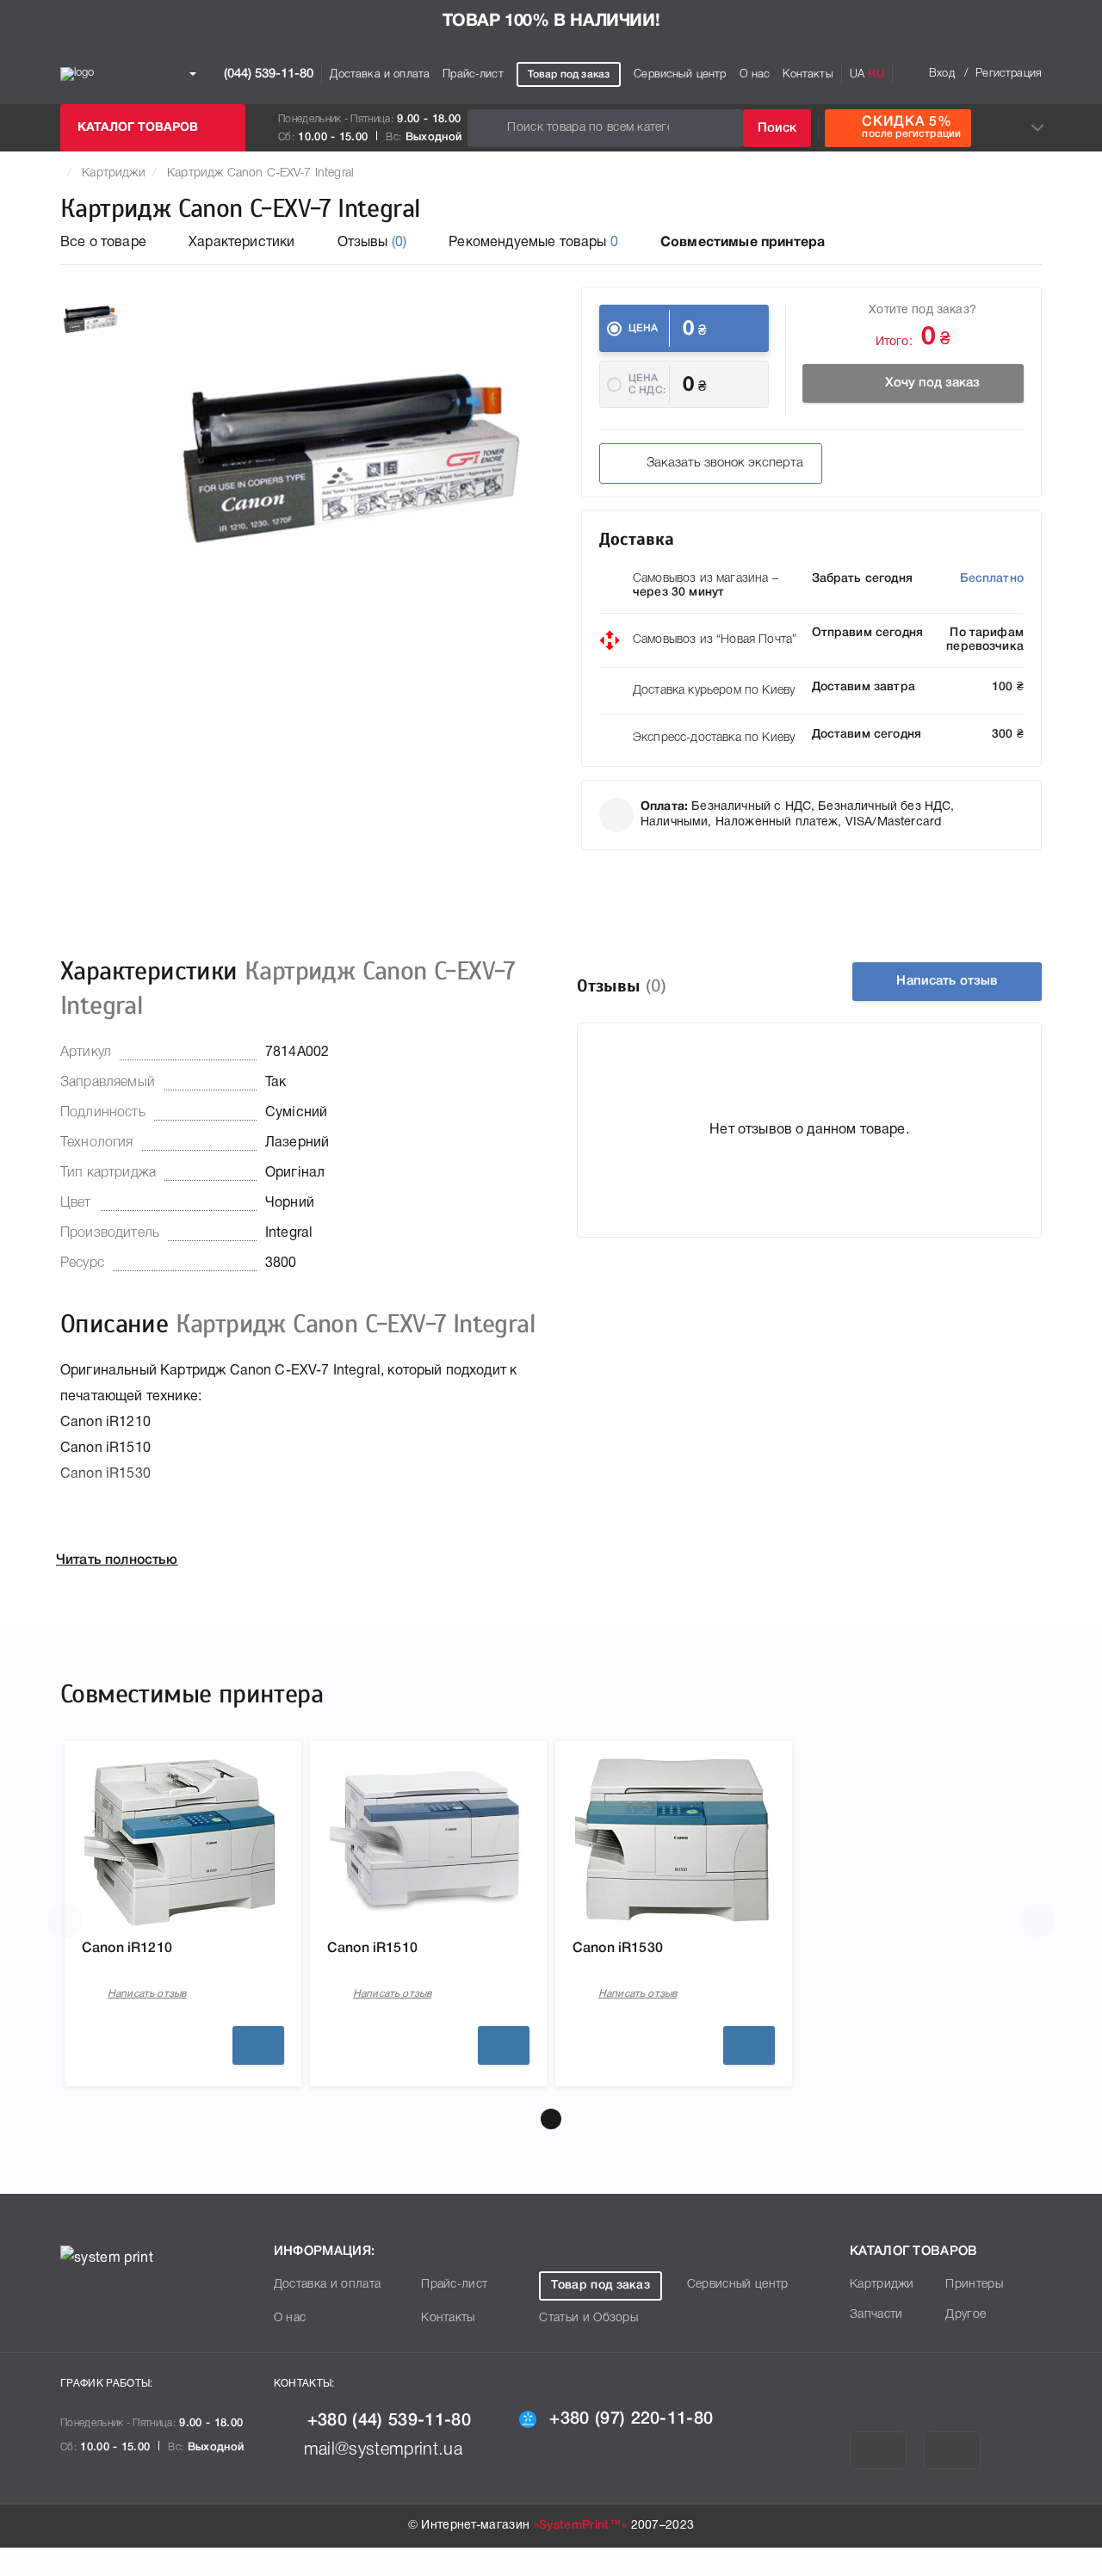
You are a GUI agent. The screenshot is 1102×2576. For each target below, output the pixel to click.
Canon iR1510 (372, 1949)
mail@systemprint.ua (383, 2450)
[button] (551, 2119)
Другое (966, 2315)
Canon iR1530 (618, 1949)
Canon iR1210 (127, 1949)
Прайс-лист (473, 74)
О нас (755, 74)
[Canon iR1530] (674, 1840)
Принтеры (974, 2285)
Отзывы (372, 243)
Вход (942, 74)
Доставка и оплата (380, 74)
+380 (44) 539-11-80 (389, 2421)
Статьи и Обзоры (588, 2318)
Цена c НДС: (647, 384)
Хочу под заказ (932, 383)
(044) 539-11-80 (267, 73)
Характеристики (241, 243)
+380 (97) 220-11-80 (631, 2419)
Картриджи (113, 173)
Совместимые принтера (743, 243)
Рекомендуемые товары (533, 243)
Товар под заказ (569, 74)
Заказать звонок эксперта (725, 463)
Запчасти (876, 2315)
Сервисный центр (680, 74)
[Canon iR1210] (183, 1840)
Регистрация (1009, 74)
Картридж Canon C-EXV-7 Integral (260, 173)
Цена (644, 328)
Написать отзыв (947, 981)
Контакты (808, 74)
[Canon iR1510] (429, 1840)
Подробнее (258, 2045)
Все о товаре (103, 243)
